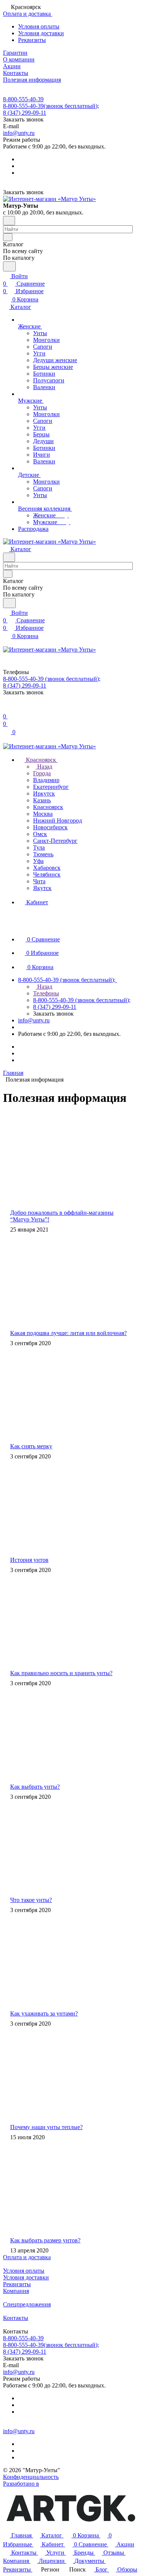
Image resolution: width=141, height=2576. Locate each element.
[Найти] (9, 266)
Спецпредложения (27, 2304)
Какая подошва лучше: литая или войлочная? (68, 1333)
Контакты (16, 2318)
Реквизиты (32, 40)
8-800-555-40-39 (23, 99)
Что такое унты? (31, 1900)
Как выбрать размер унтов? (45, 2240)
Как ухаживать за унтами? (44, 2013)
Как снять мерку (31, 1446)
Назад (44, 767)
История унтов (29, 1560)
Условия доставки (41, 33)
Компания (16, 2291)
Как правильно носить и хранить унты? (61, 1673)
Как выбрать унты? (35, 1787)
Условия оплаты (39, 26)
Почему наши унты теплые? (46, 2127)
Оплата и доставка (27, 2257)
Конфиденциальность (31, 2477)
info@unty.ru (19, 133)
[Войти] (6, 709)
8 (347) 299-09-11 (25, 113)
